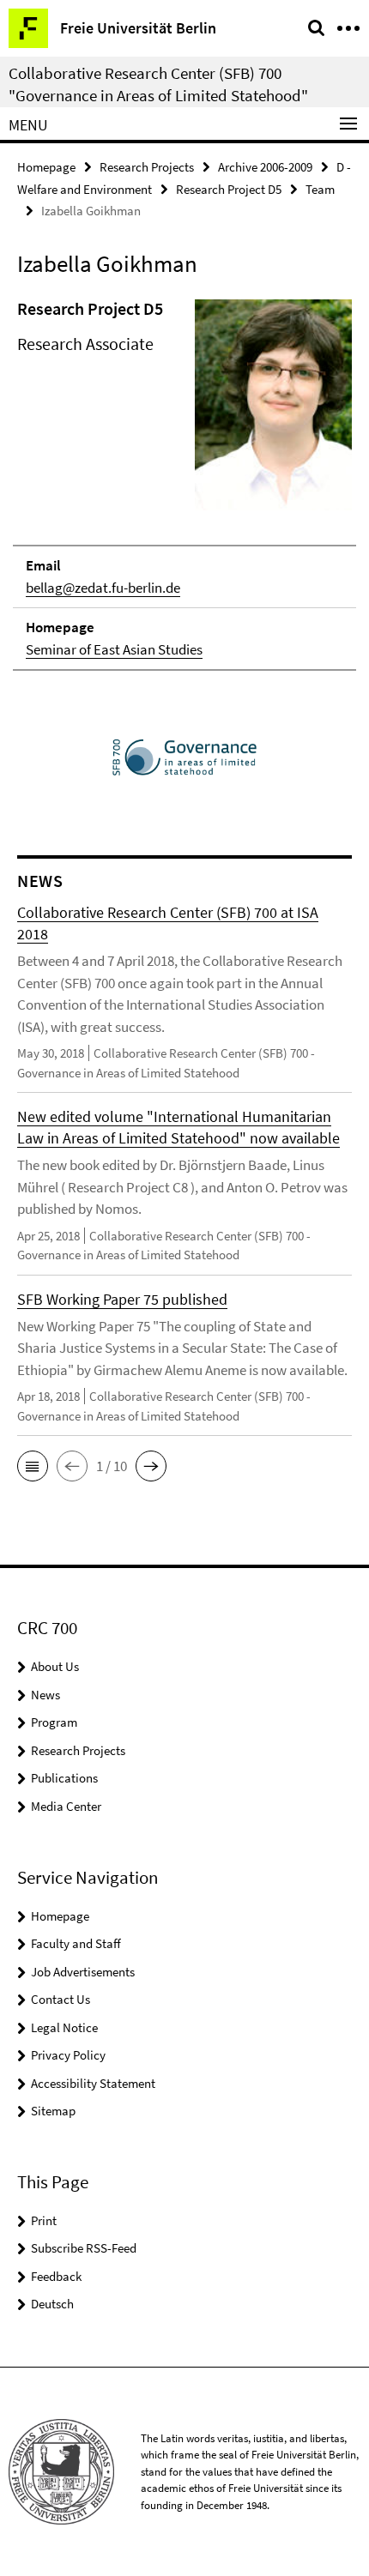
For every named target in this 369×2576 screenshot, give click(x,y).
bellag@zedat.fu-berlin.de (103, 588)
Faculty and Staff (76, 1943)
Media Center (66, 1806)
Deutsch (52, 2304)
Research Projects (147, 167)
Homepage (46, 167)
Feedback (56, 2276)
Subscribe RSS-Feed (84, 2248)
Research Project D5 (229, 189)
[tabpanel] (184, 484)
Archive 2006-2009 (265, 167)
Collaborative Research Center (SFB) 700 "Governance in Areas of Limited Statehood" (158, 84)
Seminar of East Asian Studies (114, 649)
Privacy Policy (68, 2055)
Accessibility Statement (93, 2083)
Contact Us (60, 1999)
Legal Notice (64, 2027)
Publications (64, 1778)
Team (320, 189)
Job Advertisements (83, 1972)
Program (54, 1722)
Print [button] (44, 2220)
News (45, 1695)
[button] (33, 1466)
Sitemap (53, 2111)
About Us (55, 1666)
